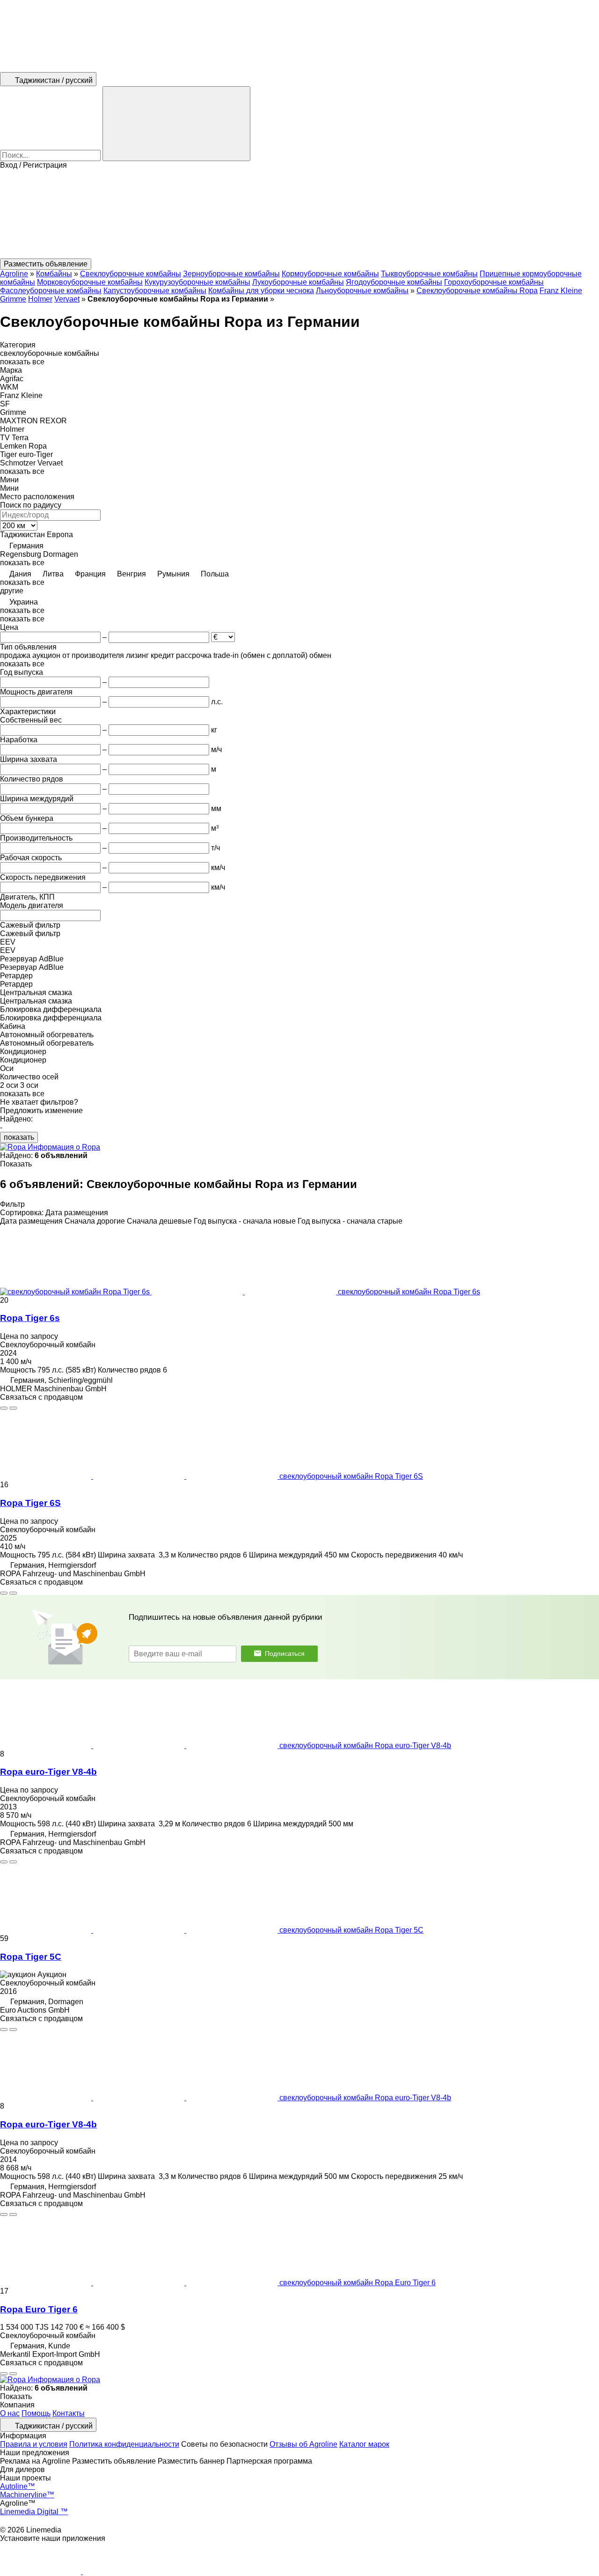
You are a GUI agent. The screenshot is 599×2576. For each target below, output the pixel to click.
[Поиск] (176, 124)
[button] (299, 214)
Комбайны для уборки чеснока (261, 291)
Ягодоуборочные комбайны (394, 282)
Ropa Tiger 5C (31, 1957)
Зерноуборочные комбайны (231, 274)
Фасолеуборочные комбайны (51, 291)
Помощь (36, 2413)
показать (19, 1137)
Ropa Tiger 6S (30, 1503)
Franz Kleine (561, 291)
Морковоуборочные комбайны (90, 282)
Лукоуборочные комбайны (298, 282)
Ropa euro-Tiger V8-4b (48, 1772)
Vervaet (67, 299)
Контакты (69, 2413)
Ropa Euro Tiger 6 (39, 2309)
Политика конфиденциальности (124, 2444)
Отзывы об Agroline (303, 2444)
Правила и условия (34, 2444)
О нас (10, 2413)
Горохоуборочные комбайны (494, 282)
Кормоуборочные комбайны (330, 274)
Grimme (13, 299)
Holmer (40, 299)
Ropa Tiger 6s (30, 1318)
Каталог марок (364, 2444)
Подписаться (285, 1653)
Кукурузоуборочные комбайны (197, 282)
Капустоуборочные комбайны (155, 291)
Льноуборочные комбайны (362, 291)
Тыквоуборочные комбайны (429, 274)
